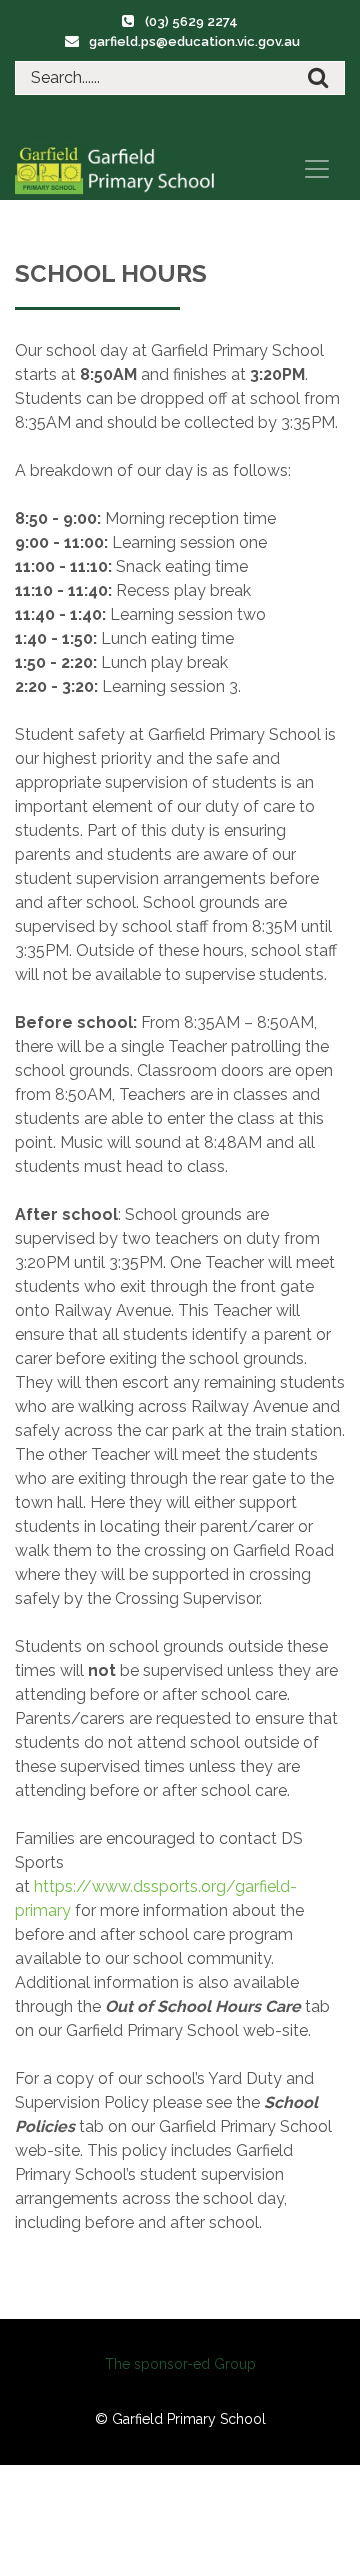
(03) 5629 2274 (191, 21)
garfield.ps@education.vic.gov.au (194, 41)
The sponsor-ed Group (180, 2364)
